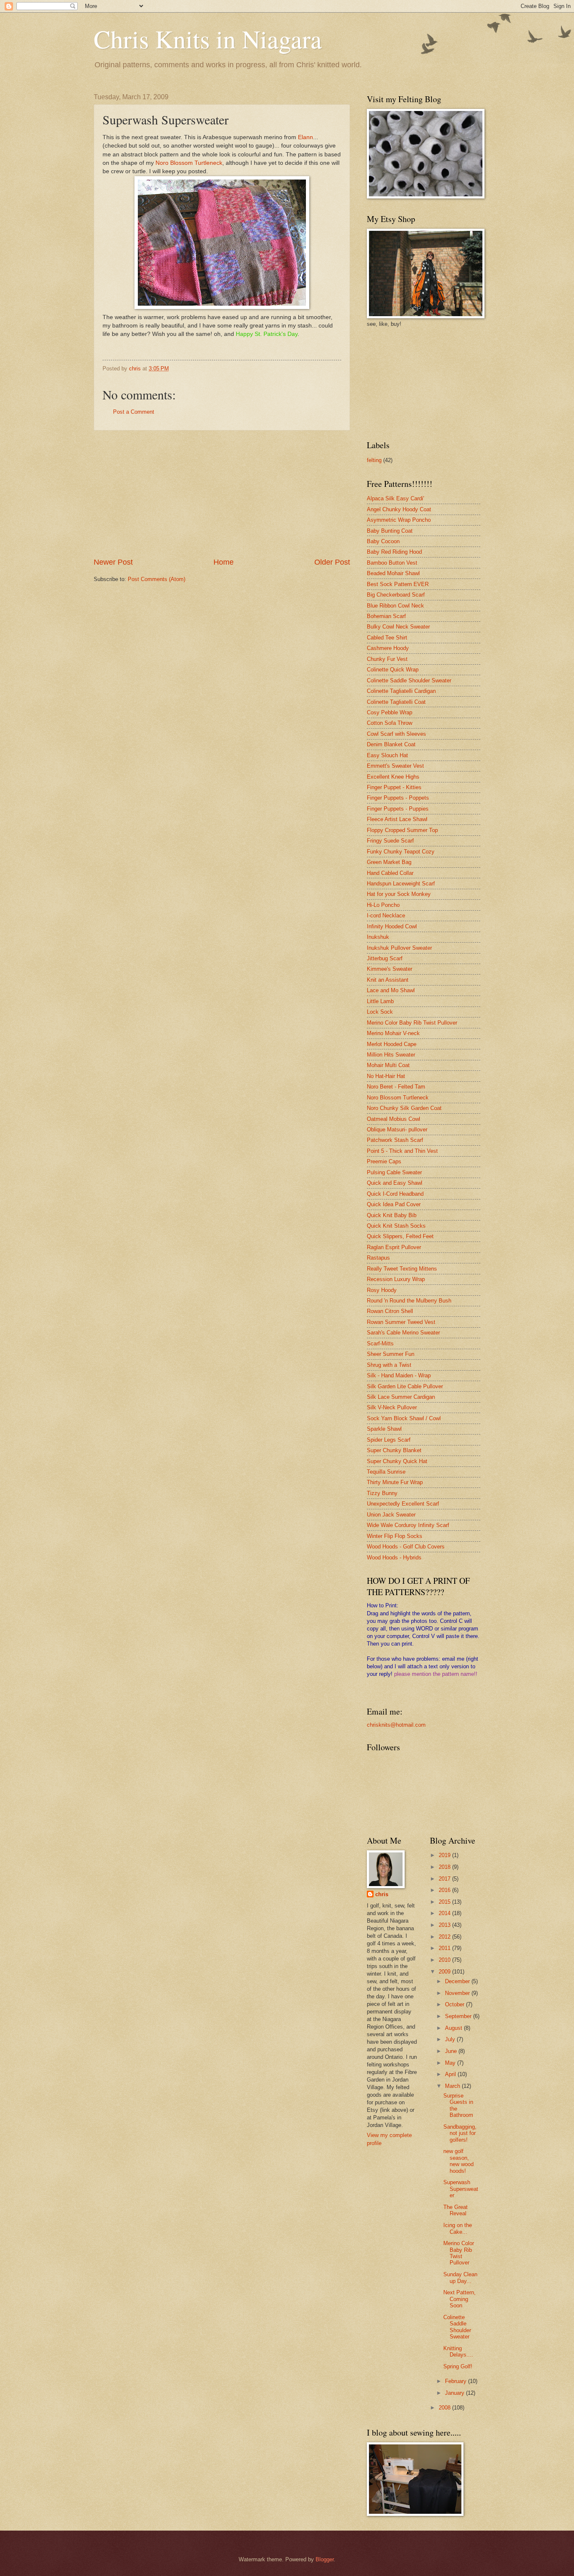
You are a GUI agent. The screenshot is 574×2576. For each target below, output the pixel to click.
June (452, 2051)
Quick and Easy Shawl (395, 1183)
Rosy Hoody (382, 1290)
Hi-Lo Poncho (383, 905)
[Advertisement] (222, 494)
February (457, 2381)
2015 (445, 1902)
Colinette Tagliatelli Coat (396, 702)
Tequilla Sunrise (386, 1472)
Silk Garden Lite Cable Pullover (405, 1386)
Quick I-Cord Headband (395, 1194)
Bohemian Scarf (386, 616)
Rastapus (378, 1258)
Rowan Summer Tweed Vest (401, 1322)
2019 (445, 1855)
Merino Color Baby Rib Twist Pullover (412, 1023)
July (451, 2039)
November (458, 1993)
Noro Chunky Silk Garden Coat (404, 1108)
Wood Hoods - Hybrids (394, 1557)
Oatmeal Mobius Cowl (394, 1119)
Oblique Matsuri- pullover (397, 1129)
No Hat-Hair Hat (386, 1076)
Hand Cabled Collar (390, 873)
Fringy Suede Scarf (390, 841)
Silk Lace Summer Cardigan (401, 1397)
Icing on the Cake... (458, 2228)
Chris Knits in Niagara (208, 39)
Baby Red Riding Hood (394, 552)
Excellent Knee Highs (393, 777)
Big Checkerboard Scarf (396, 595)
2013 (445, 1925)
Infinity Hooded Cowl (392, 926)
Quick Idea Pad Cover (394, 1204)
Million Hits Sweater (391, 1055)
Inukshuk (378, 937)
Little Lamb (380, 1001)
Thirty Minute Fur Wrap (395, 1482)
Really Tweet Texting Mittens (402, 1269)
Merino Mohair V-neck (393, 1033)
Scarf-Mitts (380, 1343)
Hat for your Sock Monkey (399, 894)
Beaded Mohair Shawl (393, 573)
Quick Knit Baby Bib (392, 1215)
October (456, 2004)
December (458, 1981)
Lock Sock (380, 1012)
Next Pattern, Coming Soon (459, 2299)
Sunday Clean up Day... (460, 2277)
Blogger (325, 2559)
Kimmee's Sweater (390, 969)
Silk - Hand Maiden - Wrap (399, 1375)
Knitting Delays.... (458, 2351)
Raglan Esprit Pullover (394, 1247)
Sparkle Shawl (384, 1429)
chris (382, 1894)
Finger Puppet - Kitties (394, 787)
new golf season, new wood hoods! (458, 2161)
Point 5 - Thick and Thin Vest (402, 1151)
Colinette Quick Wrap (393, 670)
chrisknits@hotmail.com (396, 1725)
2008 (445, 2408)
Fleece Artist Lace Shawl (397, 819)
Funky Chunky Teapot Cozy (401, 852)
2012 (445, 1937)
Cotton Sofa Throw (390, 723)
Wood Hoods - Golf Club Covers (406, 1547)
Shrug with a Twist (389, 1365)
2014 (445, 1913)
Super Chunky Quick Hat (397, 1461)
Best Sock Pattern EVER (398, 584)
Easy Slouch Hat (387, 755)
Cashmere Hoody (388, 648)
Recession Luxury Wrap (396, 1279)
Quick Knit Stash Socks (396, 1226)
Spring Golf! (458, 2366)
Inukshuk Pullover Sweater (399, 948)
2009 (445, 1972)
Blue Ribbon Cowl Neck (395, 606)
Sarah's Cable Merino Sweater (403, 1333)
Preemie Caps (384, 1161)
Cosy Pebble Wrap (390, 712)
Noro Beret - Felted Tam (396, 1087)
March (453, 2086)
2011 (445, 1948)
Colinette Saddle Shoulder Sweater (409, 680)
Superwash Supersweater (461, 2189)
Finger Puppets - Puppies (398, 809)
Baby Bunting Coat (390, 531)
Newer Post (113, 562)
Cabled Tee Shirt (387, 638)
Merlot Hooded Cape (392, 1044)
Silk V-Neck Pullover (392, 1407)
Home (224, 562)
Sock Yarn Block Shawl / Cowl (404, 1418)
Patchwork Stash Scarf (395, 1140)
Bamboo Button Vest (392, 563)
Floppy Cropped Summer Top (402, 830)
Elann (305, 137)
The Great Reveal (456, 2210)
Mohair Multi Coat (388, 1065)
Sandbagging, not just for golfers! (460, 2133)
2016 (445, 1890)
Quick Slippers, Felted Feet (400, 1236)
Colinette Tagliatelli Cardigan (401, 691)
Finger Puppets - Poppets (398, 798)
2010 (445, 1960)
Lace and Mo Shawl (391, 990)
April (451, 2074)
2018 (445, 1867)
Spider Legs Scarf (389, 1440)
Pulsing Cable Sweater (394, 1172)
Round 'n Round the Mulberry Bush (409, 1301)
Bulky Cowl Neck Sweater (398, 627)
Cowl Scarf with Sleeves (396, 734)
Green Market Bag (389, 862)
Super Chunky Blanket (394, 1450)
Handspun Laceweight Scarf (401, 884)
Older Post (332, 562)
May (451, 2063)
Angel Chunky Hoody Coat (399, 509)
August (454, 2028)
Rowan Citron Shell (390, 1311)
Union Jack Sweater (391, 1515)
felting (374, 460)
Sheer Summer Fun (391, 1354)
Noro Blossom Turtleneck (189, 163)
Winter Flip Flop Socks (395, 1536)
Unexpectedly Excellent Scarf (403, 1504)
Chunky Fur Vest (387, 659)
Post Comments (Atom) (157, 579)
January (456, 2393)
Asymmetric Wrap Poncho (399, 520)
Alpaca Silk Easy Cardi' (395, 498)
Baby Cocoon (383, 541)
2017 (445, 1879)
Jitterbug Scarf (385, 958)
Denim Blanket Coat (391, 744)
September (459, 2016)
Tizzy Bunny (382, 1493)
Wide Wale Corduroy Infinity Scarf (408, 1525)
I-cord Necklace (386, 915)
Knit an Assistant (388, 980)
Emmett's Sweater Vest (395, 766)
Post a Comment (134, 412)
